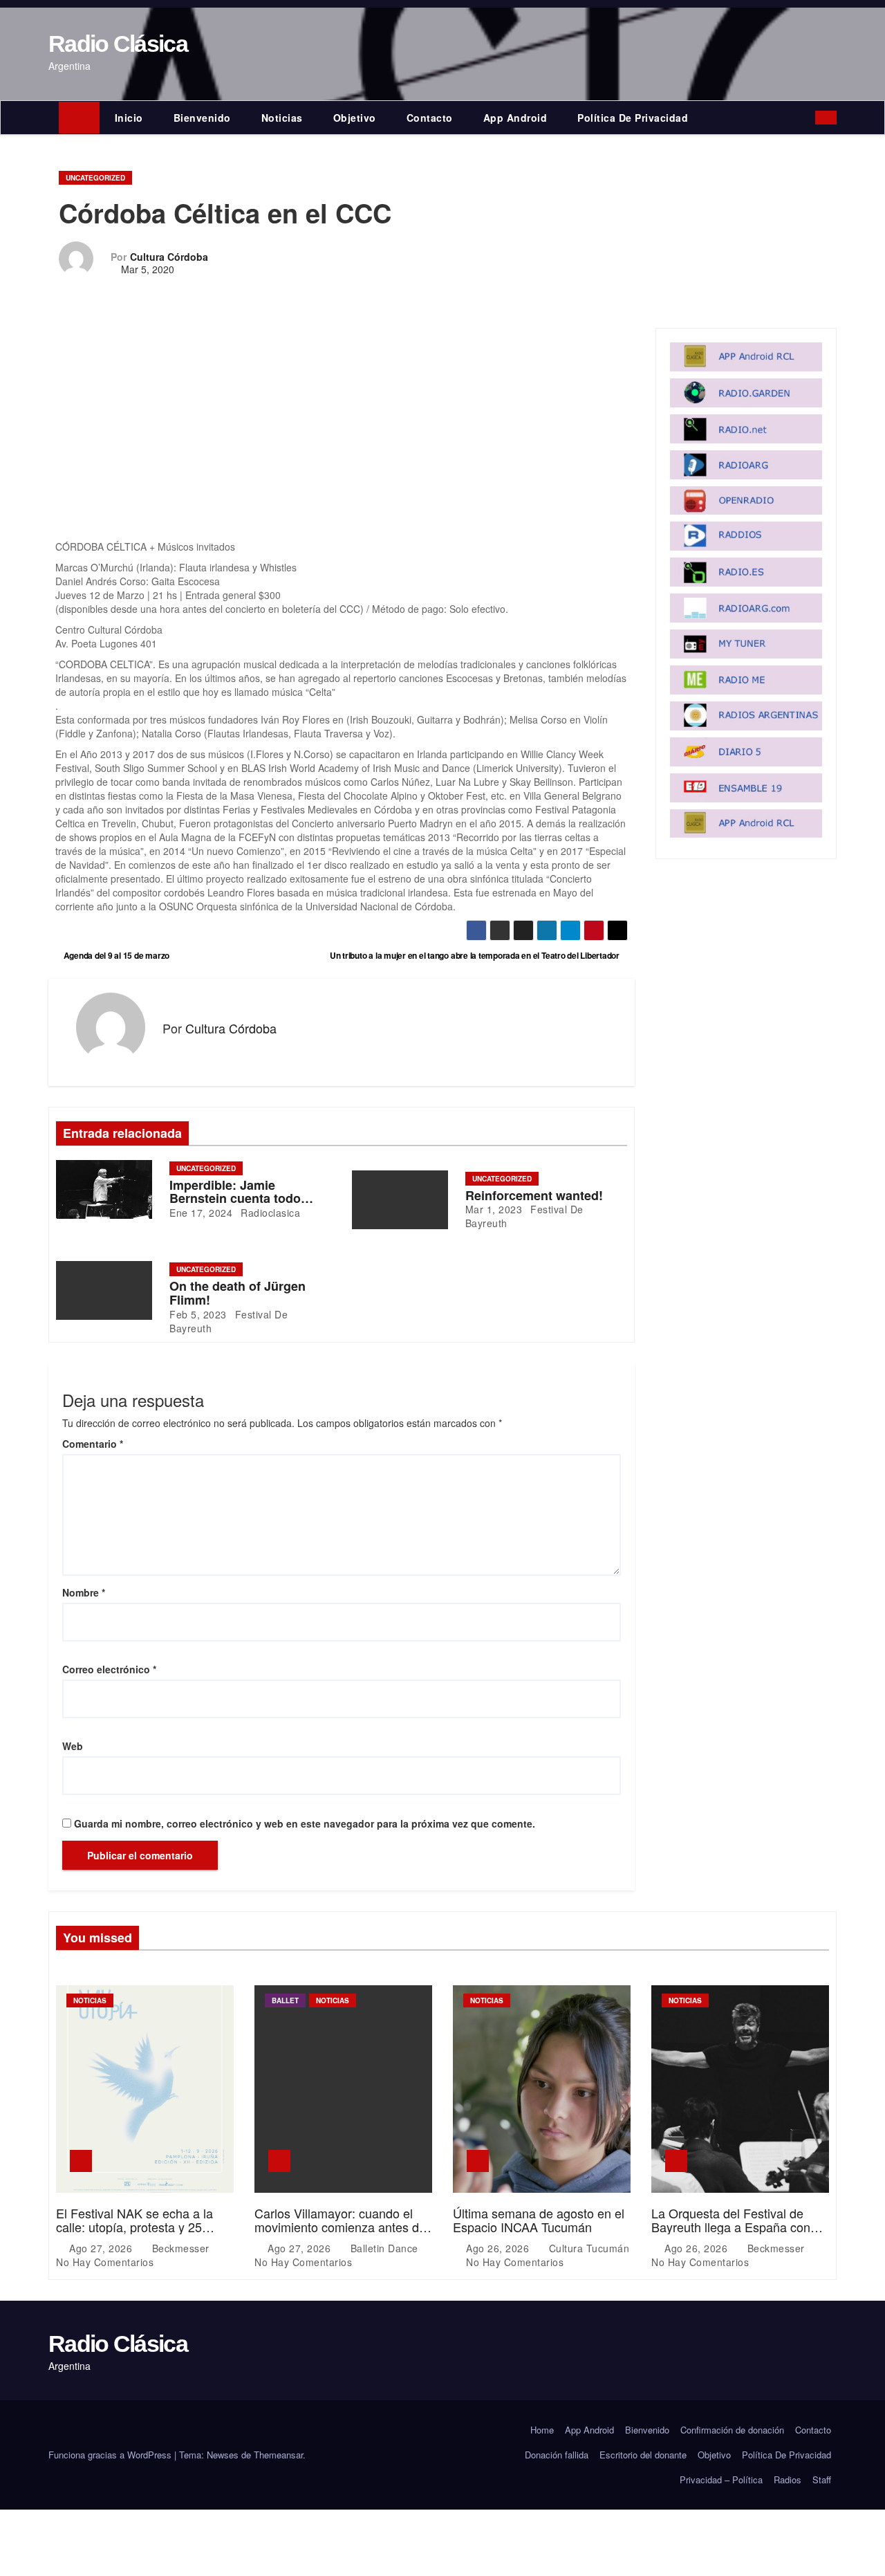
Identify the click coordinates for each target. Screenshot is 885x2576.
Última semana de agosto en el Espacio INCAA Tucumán (539, 2220)
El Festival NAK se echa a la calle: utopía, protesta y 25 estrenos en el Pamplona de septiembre (134, 2233)
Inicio (129, 118)
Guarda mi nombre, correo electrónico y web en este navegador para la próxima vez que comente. (305, 1823)
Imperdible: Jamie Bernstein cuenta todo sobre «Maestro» (235, 1199)
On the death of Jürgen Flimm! (237, 1293)
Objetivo (355, 118)
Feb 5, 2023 (198, 1314)
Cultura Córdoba (169, 257)
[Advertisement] (342, 437)
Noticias (282, 118)
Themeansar (278, 2455)
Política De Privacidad (633, 118)
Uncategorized (95, 178)
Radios (788, 2480)
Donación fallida (557, 2455)
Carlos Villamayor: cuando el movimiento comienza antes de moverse (340, 2227)
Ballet (285, 2000)
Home (542, 2430)
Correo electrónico (109, 1669)
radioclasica (269, 1213)
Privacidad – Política (721, 2480)
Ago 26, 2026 (499, 2248)
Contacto (430, 118)
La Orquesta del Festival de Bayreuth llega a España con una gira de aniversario (731, 2227)
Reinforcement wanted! (534, 1195)
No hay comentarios (105, 2262)
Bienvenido (202, 118)
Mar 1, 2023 (494, 1209)
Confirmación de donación (732, 2430)
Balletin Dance (384, 2248)
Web (73, 1746)
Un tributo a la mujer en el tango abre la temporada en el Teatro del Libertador (476, 955)
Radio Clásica (118, 44)
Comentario (93, 1444)
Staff (822, 2480)
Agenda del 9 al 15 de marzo (115, 955)
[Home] (79, 118)
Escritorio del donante (643, 2455)
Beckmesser (180, 2248)
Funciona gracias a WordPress (111, 2455)
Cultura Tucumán (587, 2248)
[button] (808, 118)
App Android (515, 118)
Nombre (84, 1592)
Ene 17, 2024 (201, 1213)
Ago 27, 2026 (102, 2248)
